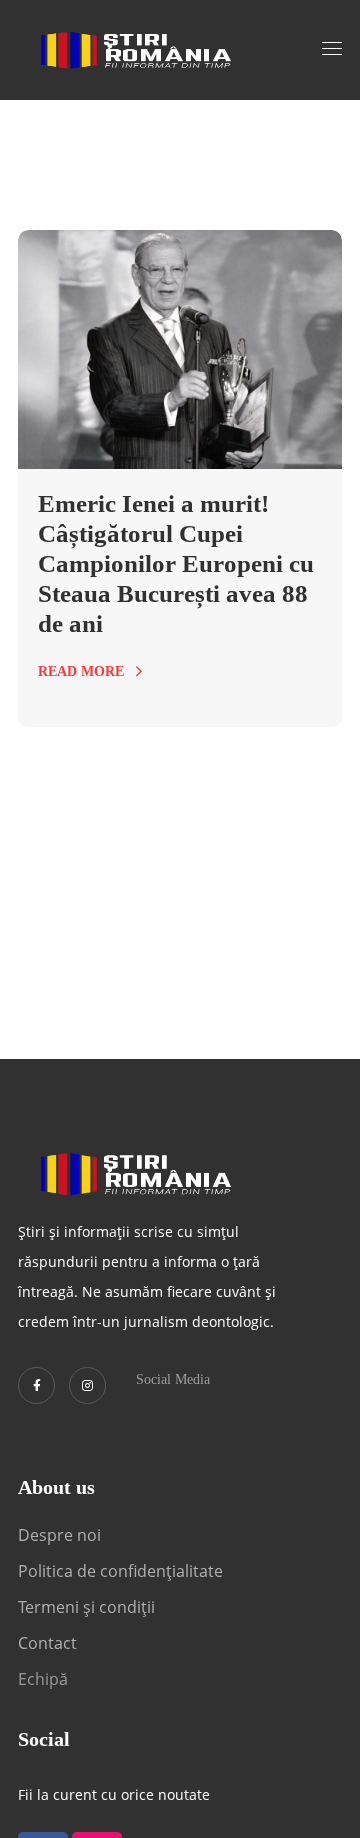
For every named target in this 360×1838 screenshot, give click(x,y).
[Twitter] (36, 1385)
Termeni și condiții (86, 1607)
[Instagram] (87, 1385)
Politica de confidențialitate (120, 1571)
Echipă (43, 1679)
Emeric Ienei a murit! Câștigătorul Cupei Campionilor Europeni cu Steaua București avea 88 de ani (176, 563)
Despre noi (59, 1535)
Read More (81, 671)
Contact (49, 1643)
